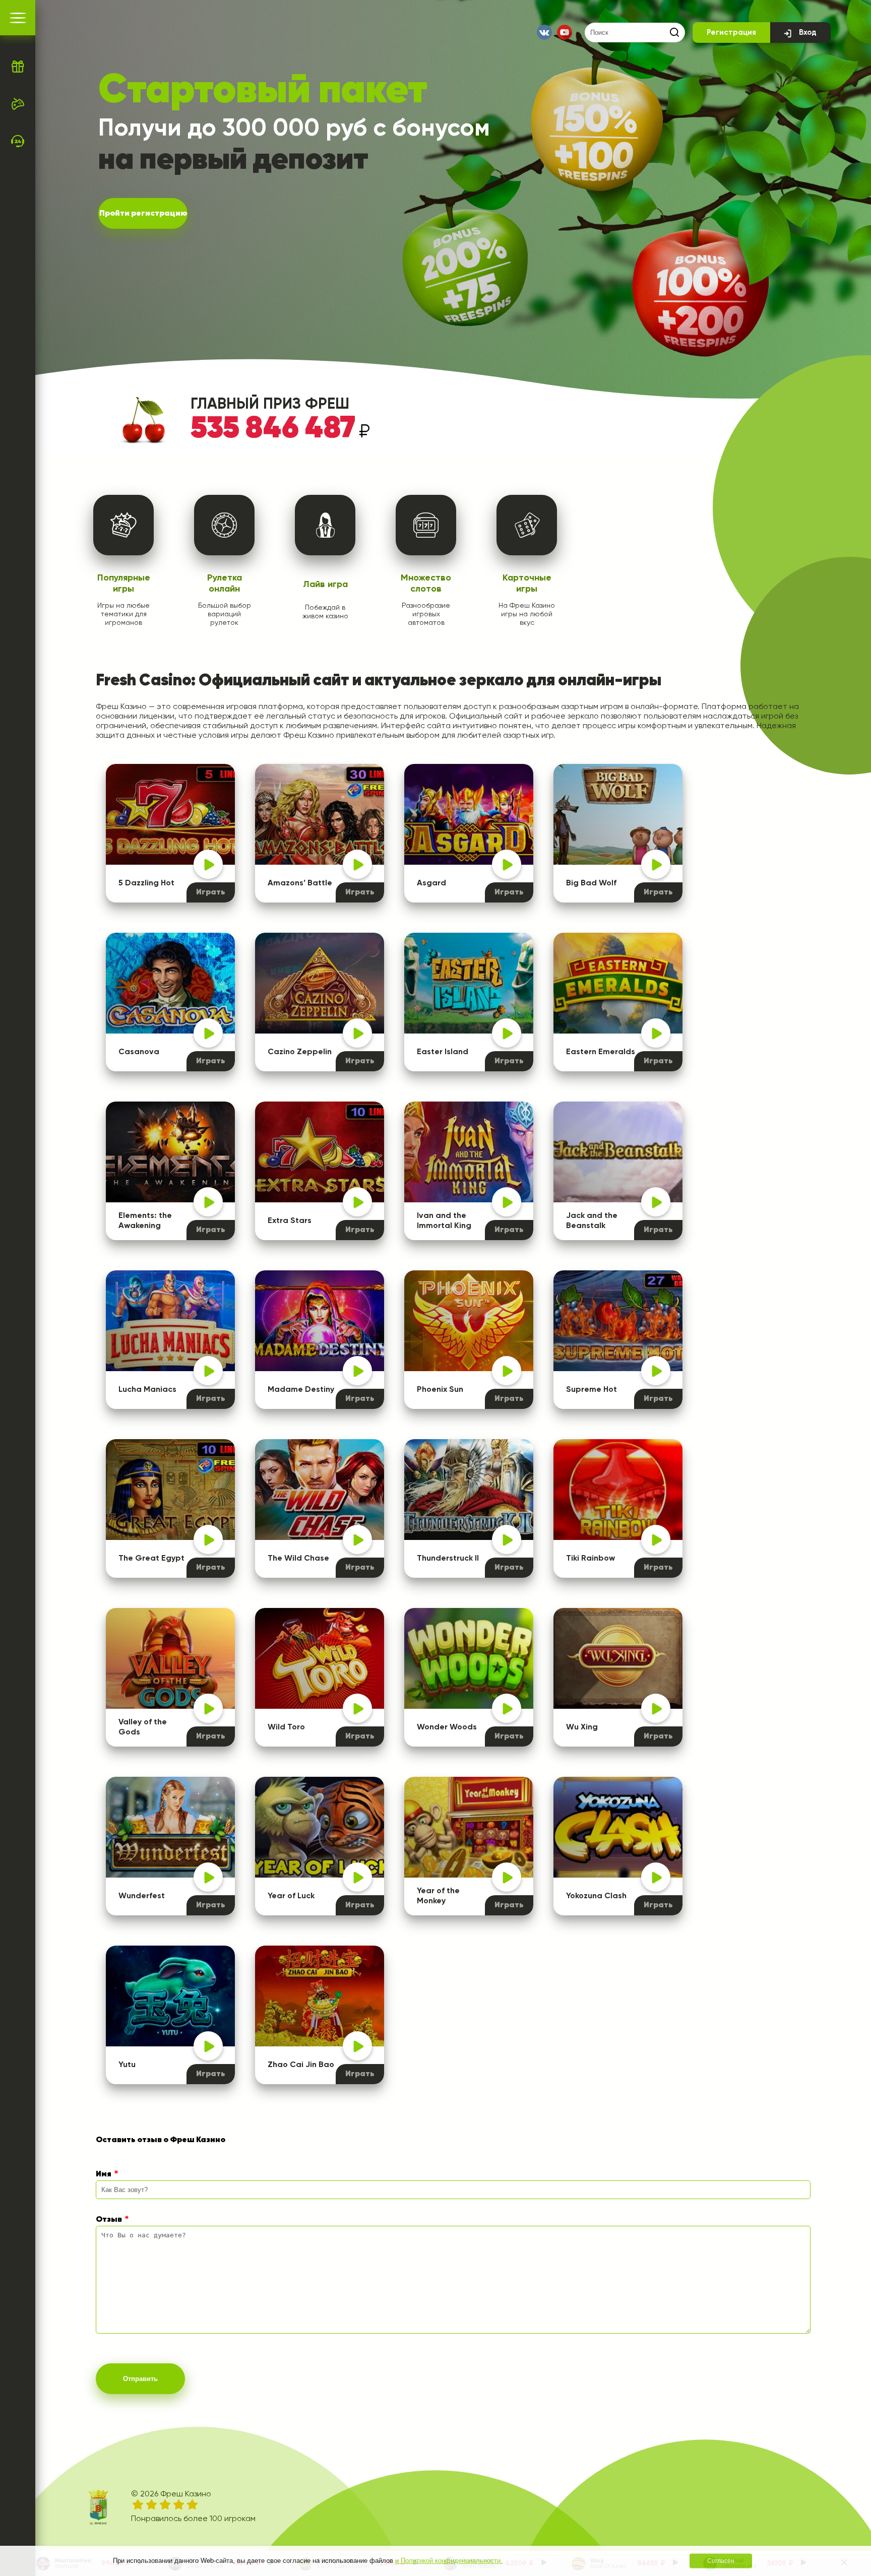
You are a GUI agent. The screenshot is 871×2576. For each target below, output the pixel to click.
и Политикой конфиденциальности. (449, 2561)
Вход (808, 33)
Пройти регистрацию (143, 214)
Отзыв (109, 2220)
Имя (104, 2174)
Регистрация (731, 33)
